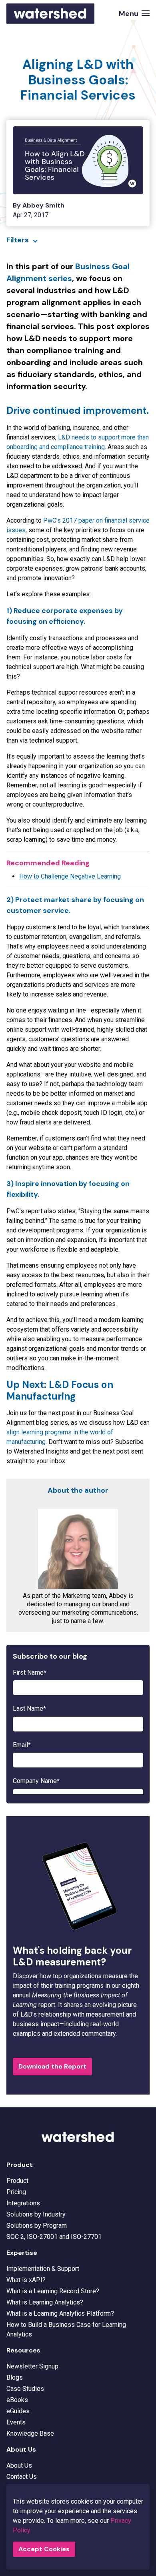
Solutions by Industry (36, 2214)
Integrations (23, 2203)
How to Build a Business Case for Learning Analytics (66, 2329)
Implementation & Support (43, 2269)
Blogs (15, 2377)
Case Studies (25, 2389)
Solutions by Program (37, 2226)
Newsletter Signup (32, 2366)
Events (16, 2422)
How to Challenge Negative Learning (70, 876)
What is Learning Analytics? (45, 2302)
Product (17, 2181)
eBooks (17, 2400)
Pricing (16, 2192)
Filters (18, 240)
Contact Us (22, 2477)
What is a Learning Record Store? (53, 2291)
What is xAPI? (26, 2280)
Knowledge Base (30, 2433)
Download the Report (52, 2066)
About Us (19, 2465)
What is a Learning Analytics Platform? (60, 2313)
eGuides (18, 2411)
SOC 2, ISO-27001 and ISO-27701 (54, 2237)
